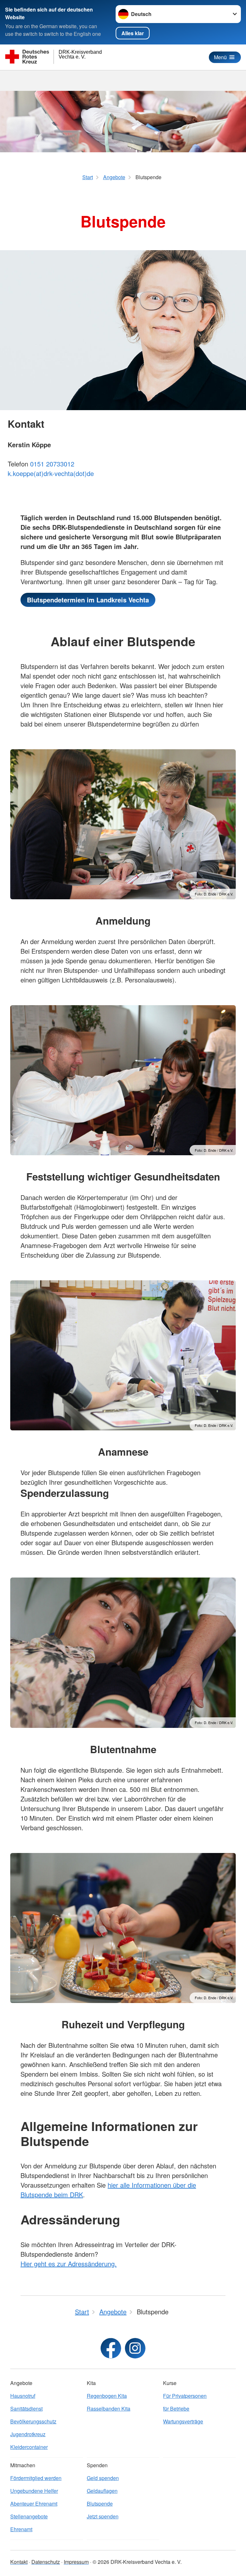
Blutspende (100, 2504)
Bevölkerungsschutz (33, 2421)
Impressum (76, 2562)
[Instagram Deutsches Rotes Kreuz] (135, 2348)
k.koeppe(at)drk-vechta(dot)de (51, 473)
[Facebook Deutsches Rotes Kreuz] (111, 2348)
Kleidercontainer (29, 2447)
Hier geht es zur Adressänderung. (69, 2264)
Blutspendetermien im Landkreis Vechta (88, 600)
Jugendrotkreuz (28, 2434)
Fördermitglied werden (36, 2478)
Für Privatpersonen (185, 2396)
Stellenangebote (29, 2516)
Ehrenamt (21, 2529)
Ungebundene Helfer (34, 2491)
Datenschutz (46, 2562)
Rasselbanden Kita (109, 2409)
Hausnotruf (23, 2396)
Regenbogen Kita (107, 2396)
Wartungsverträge (183, 2421)
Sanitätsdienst (26, 2409)
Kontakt (19, 2562)
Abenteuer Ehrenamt (34, 2504)
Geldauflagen (102, 2491)
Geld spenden (103, 2478)
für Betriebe (176, 2409)
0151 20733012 (52, 464)
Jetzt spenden (103, 2516)
